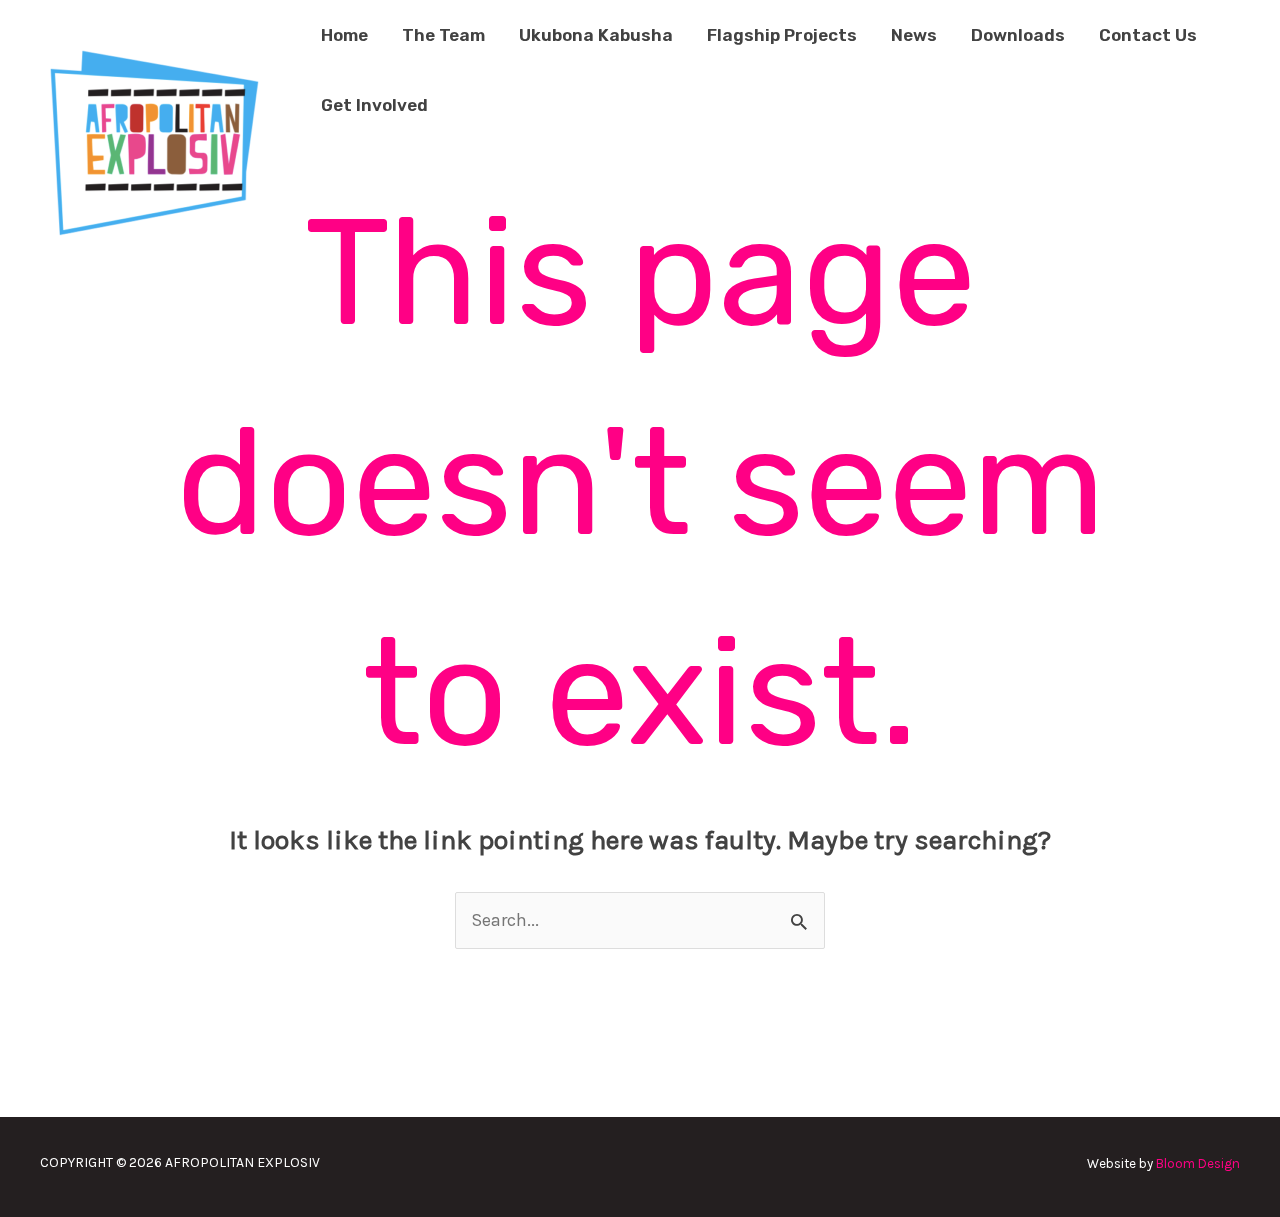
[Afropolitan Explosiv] (150, 140)
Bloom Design (1198, 1163)
